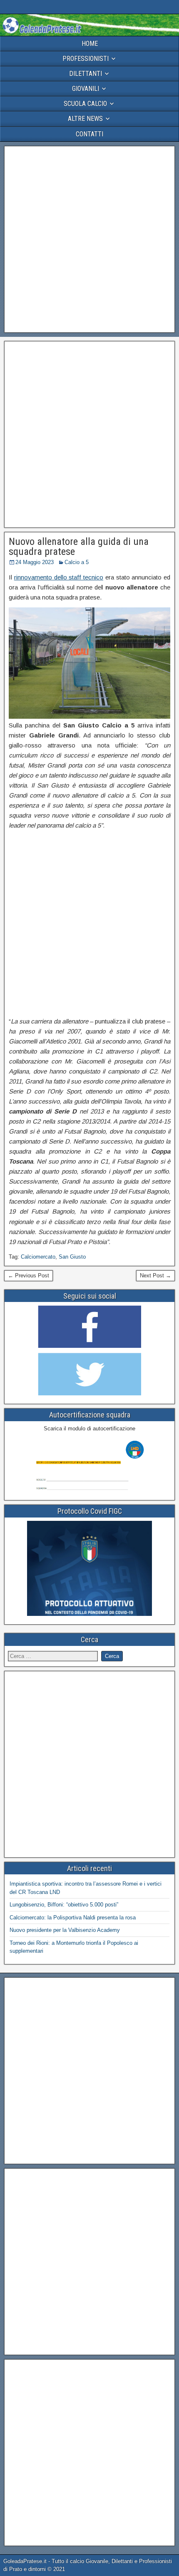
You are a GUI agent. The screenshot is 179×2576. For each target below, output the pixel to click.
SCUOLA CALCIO (85, 104)
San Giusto (72, 1257)
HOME (90, 44)
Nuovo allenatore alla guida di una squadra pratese (79, 547)
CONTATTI (89, 134)
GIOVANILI (86, 89)
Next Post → (155, 1275)
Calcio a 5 (77, 562)
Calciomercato (38, 1257)
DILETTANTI (86, 74)
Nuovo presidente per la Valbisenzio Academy (65, 1930)
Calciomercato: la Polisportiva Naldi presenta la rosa (73, 1918)
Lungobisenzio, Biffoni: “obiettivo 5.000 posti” (64, 1905)
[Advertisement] (89, 239)
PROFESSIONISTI (86, 59)
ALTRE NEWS (85, 119)
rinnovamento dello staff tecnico (59, 577)
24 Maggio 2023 (35, 562)
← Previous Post (29, 1275)
